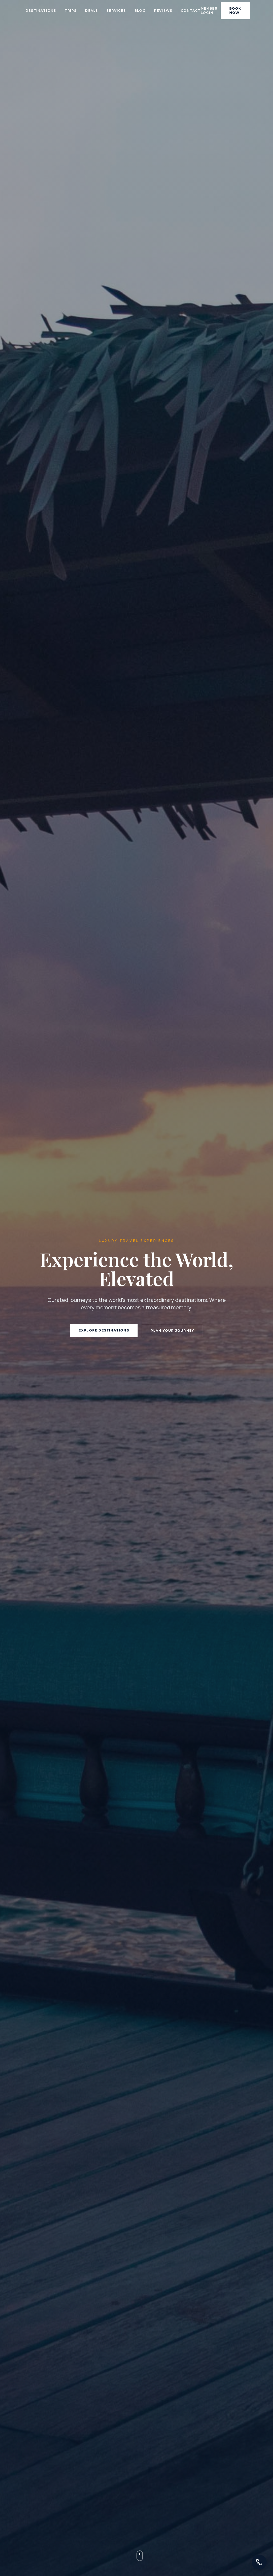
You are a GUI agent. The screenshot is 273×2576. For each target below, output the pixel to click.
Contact (191, 11)
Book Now (235, 11)
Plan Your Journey (172, 1331)
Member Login (209, 11)
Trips (71, 11)
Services (116, 11)
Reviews (163, 11)
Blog (140, 11)
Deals (91, 11)
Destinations (41, 11)
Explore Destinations (104, 1330)
